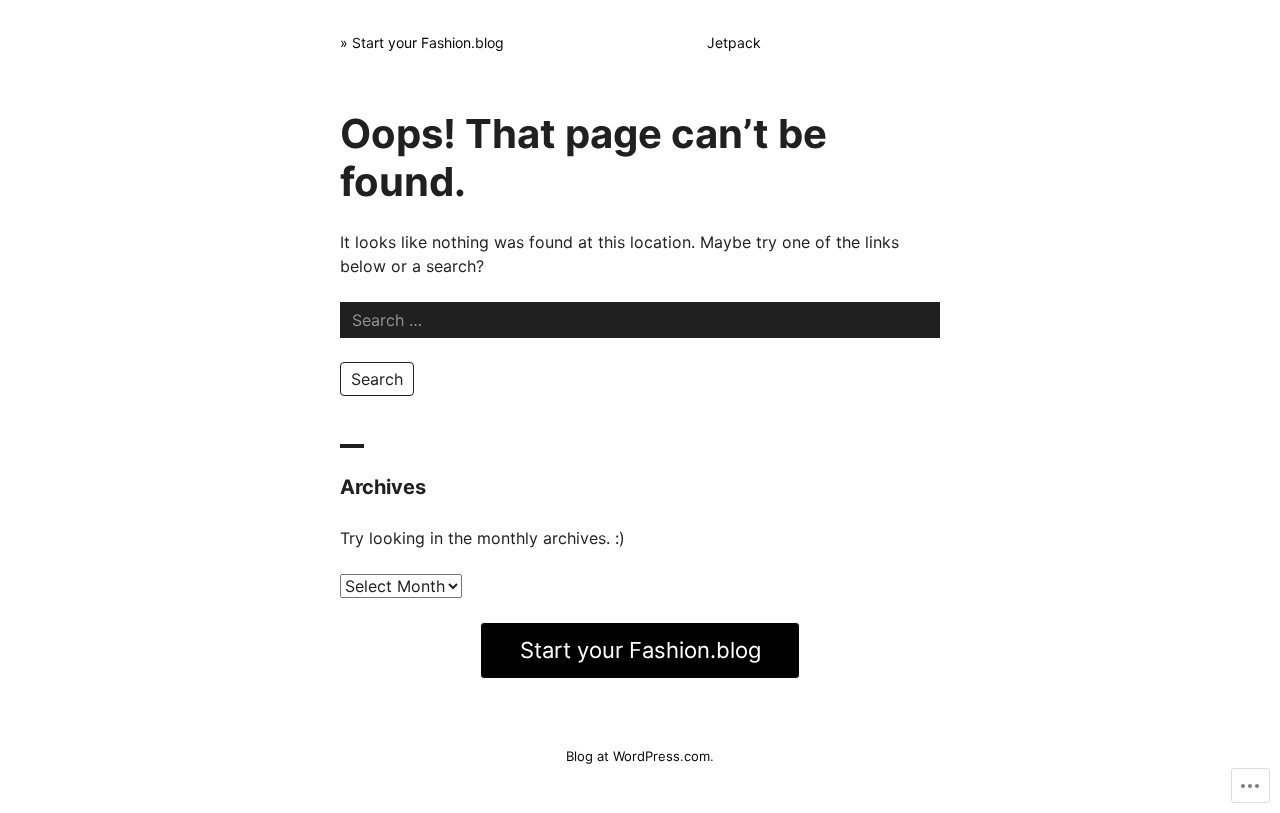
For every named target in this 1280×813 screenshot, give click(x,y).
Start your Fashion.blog (640, 650)
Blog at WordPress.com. (640, 756)
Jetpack (734, 42)
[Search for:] (640, 320)
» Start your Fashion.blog (422, 42)
